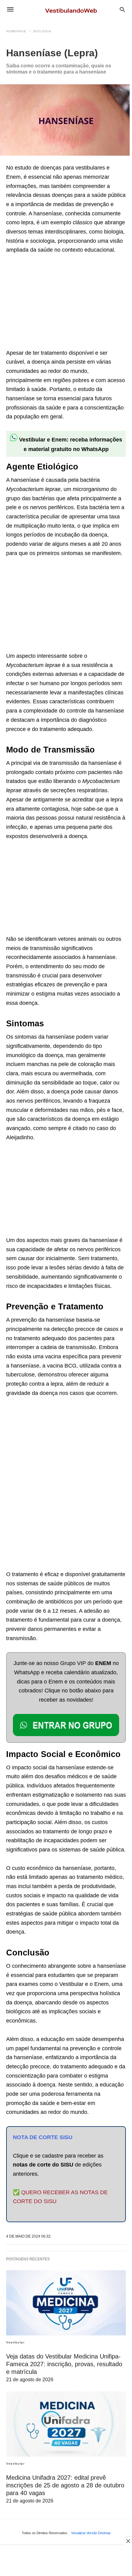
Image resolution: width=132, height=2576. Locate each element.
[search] (122, 9)
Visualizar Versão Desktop (91, 2533)
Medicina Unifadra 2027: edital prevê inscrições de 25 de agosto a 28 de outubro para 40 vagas (65, 2485)
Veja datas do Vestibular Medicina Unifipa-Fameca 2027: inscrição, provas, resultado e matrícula (64, 2364)
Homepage (16, 31)
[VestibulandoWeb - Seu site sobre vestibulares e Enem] (73, 9)
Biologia (42, 31)
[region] (52, 302)
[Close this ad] (128, 2541)
